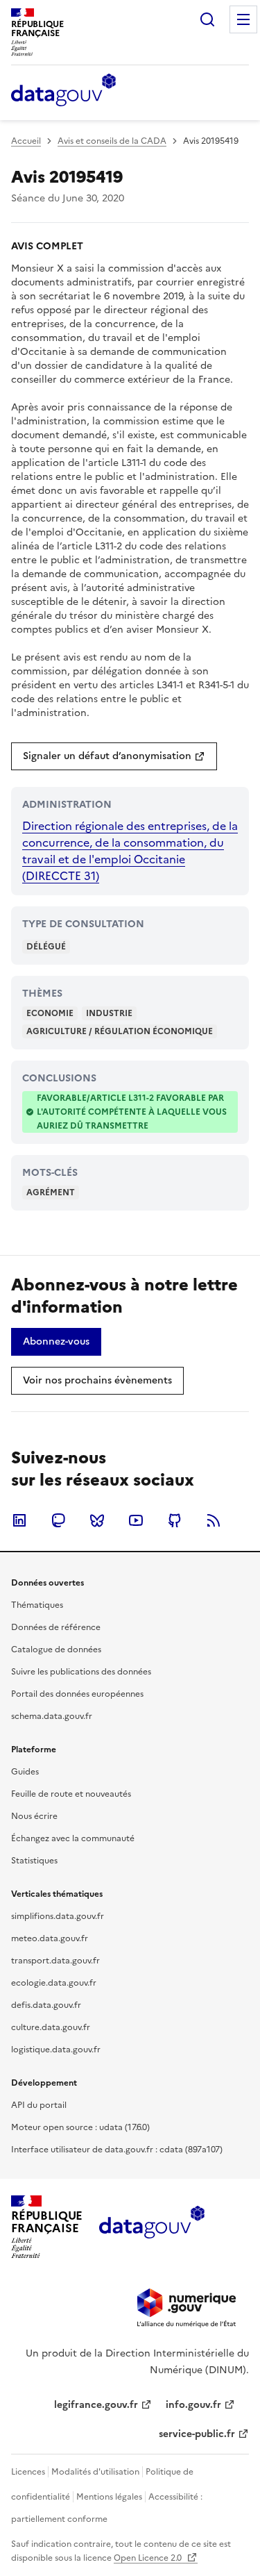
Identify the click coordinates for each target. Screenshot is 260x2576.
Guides (25, 1772)
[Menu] (243, 19)
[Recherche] (207, 19)
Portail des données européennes (77, 1694)
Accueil (26, 141)
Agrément (51, 1193)
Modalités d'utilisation (95, 2472)
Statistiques (34, 1861)
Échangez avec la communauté (73, 1838)
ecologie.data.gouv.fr (54, 1983)
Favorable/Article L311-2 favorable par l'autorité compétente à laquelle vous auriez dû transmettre (132, 1112)
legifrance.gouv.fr (96, 2405)
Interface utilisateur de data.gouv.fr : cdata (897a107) (117, 2150)
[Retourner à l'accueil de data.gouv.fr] (63, 91)
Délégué (46, 947)
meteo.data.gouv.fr (50, 1938)
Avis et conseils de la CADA (112, 141)
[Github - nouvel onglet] (175, 1520)
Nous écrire (34, 1816)
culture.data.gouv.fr (51, 2027)
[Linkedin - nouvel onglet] (19, 1520)
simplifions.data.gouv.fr (58, 1916)
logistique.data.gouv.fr (56, 2050)
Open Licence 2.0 (149, 2558)
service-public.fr (197, 2434)
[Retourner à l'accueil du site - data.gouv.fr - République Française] (151, 2227)
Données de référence (56, 1627)
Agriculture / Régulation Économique (120, 1031)
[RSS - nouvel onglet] (214, 1520)
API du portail (39, 2105)
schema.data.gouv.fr (52, 1716)
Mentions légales (109, 2497)
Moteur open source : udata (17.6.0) (80, 2127)
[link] (114, 756)
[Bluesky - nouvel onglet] (97, 1520)
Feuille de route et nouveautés (71, 1794)
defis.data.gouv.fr (46, 2005)
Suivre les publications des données (81, 1672)
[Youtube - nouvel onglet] (136, 1520)
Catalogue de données (56, 1650)
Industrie (109, 1013)
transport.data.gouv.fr (55, 1961)
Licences (28, 2472)
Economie (50, 1013)
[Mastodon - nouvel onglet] (58, 1520)
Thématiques (37, 1605)
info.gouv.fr (193, 2405)
